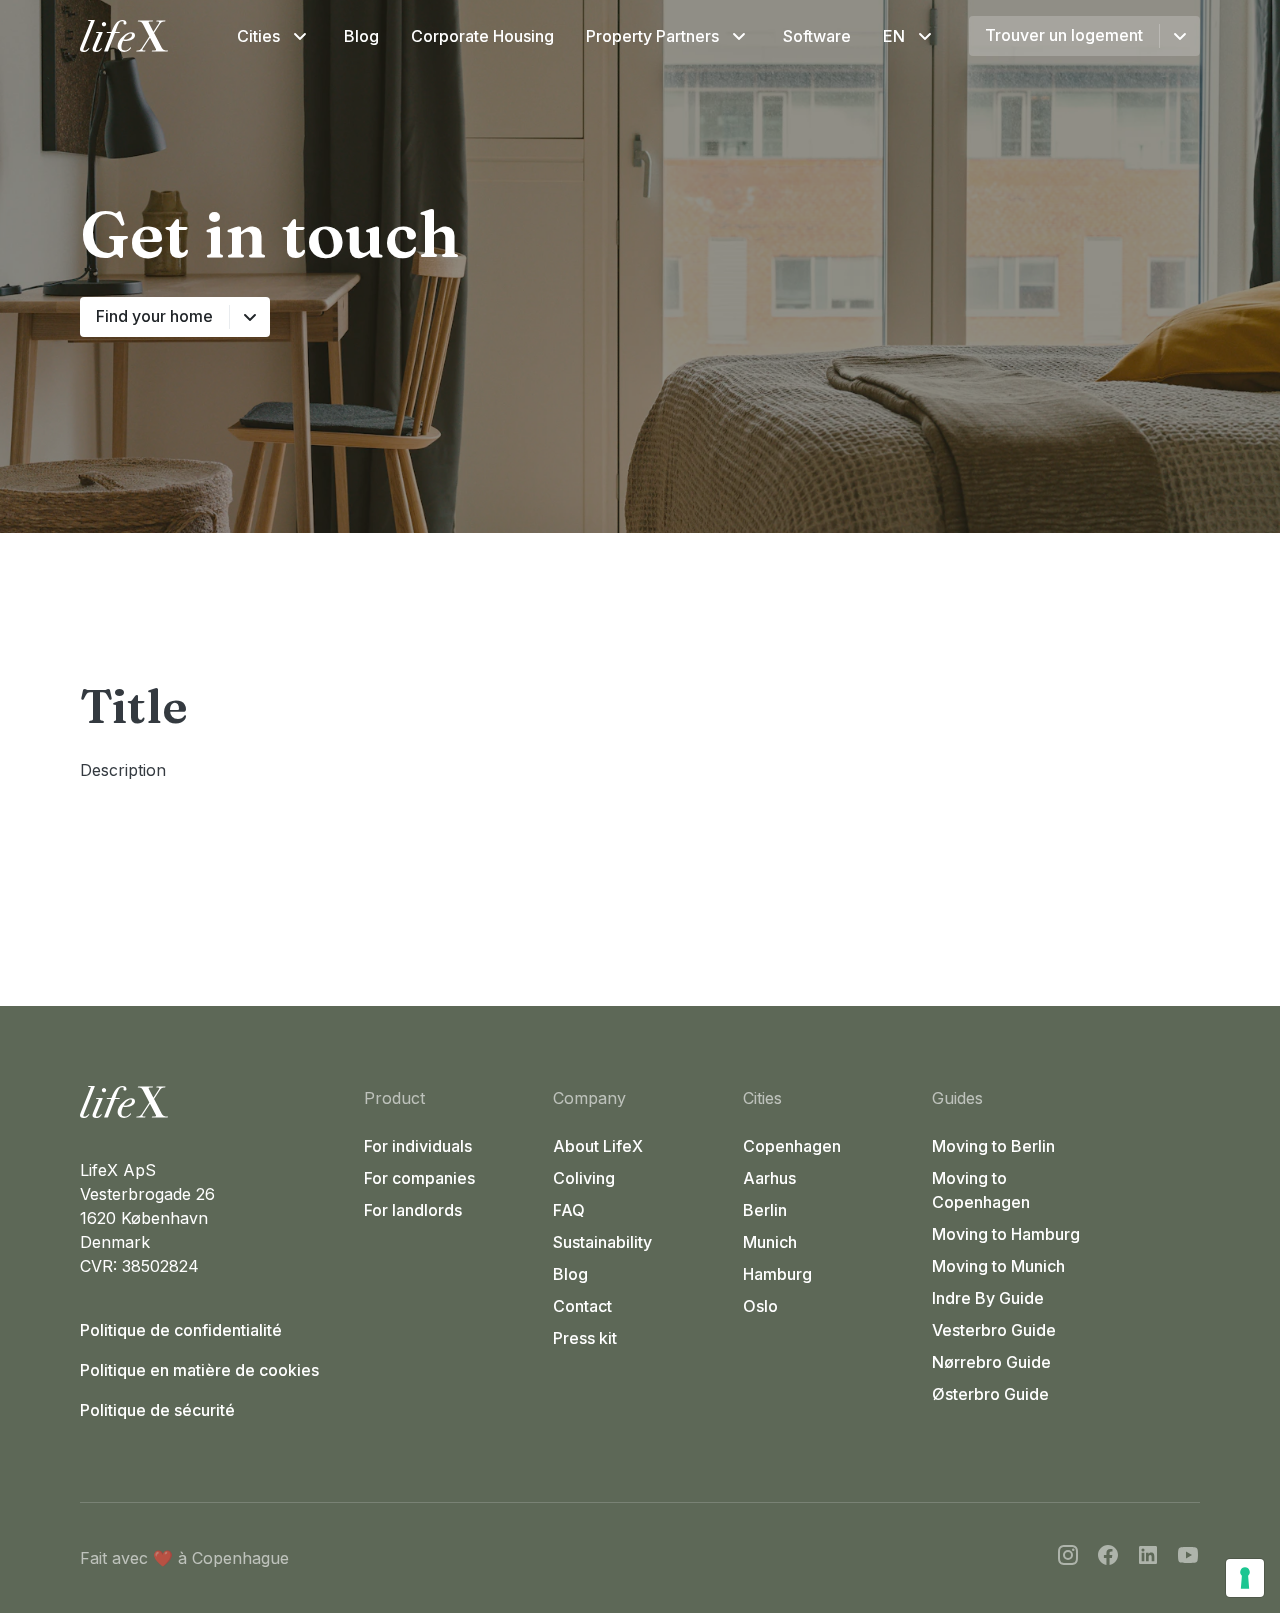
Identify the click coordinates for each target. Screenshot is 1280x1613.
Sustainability (602, 1242)
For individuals (418, 1146)
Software (817, 36)
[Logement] (214, 1102)
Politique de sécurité (157, 1410)
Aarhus (769, 1178)
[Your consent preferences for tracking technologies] (1245, 1578)
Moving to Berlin (993, 1146)
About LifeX (598, 1146)
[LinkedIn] (1148, 1558)
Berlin (765, 1210)
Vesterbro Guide (994, 1330)
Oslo (760, 1306)
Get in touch (270, 233)
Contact (582, 1306)
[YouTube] (1188, 1558)
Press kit (585, 1338)
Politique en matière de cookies (199, 1370)
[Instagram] (1068, 1558)
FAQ (569, 1210)
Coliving (584, 1178)
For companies (419, 1178)
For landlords (413, 1210)
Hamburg (777, 1274)
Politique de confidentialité (181, 1330)
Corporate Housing (482, 36)
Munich (770, 1242)
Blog (361, 36)
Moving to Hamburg (1006, 1234)
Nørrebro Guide (991, 1362)
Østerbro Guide (990, 1394)
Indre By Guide (988, 1298)
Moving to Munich (998, 1266)
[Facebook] (1108, 1558)
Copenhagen (792, 1146)
